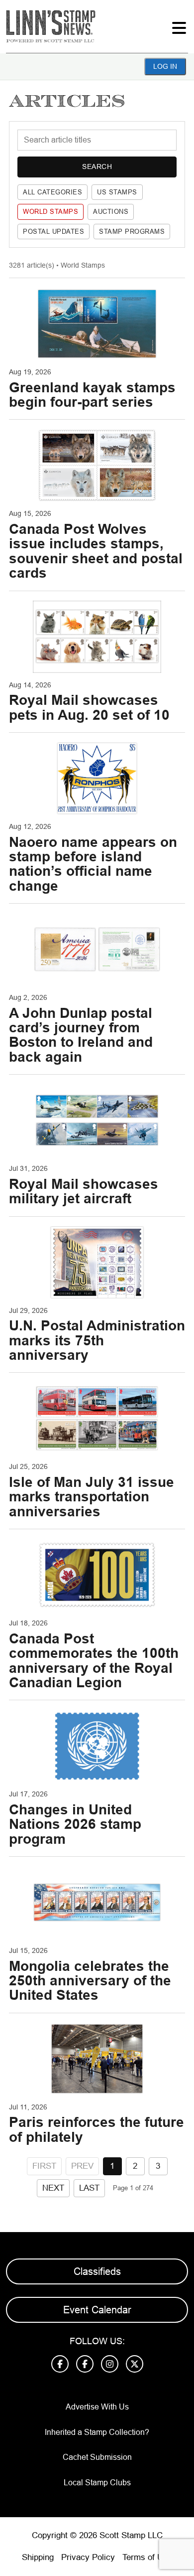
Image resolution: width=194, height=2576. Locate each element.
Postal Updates (53, 232)
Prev (82, 2166)
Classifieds (97, 2271)
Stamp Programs (132, 232)
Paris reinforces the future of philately (97, 2129)
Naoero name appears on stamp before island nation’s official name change (93, 864)
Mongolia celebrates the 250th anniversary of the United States (90, 1981)
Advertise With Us (97, 2407)
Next (53, 2188)
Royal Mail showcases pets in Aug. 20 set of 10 (89, 707)
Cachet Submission (97, 2457)
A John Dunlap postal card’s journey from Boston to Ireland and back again (81, 1035)
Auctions (111, 212)
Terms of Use (147, 2557)
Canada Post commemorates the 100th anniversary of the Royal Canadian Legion (94, 1661)
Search (97, 166)
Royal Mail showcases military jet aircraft (84, 1191)
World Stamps (50, 212)
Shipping (38, 2557)
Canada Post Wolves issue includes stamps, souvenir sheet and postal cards (96, 551)
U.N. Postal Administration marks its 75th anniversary (97, 1340)
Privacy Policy (88, 2557)
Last (89, 2188)
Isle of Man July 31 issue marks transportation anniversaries (92, 1497)
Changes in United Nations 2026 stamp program (75, 1824)
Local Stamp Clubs (97, 2483)
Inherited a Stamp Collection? (97, 2432)
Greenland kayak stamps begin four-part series (92, 395)
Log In (165, 66)
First (44, 2166)
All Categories (52, 192)
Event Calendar (97, 2310)
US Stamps (117, 192)
